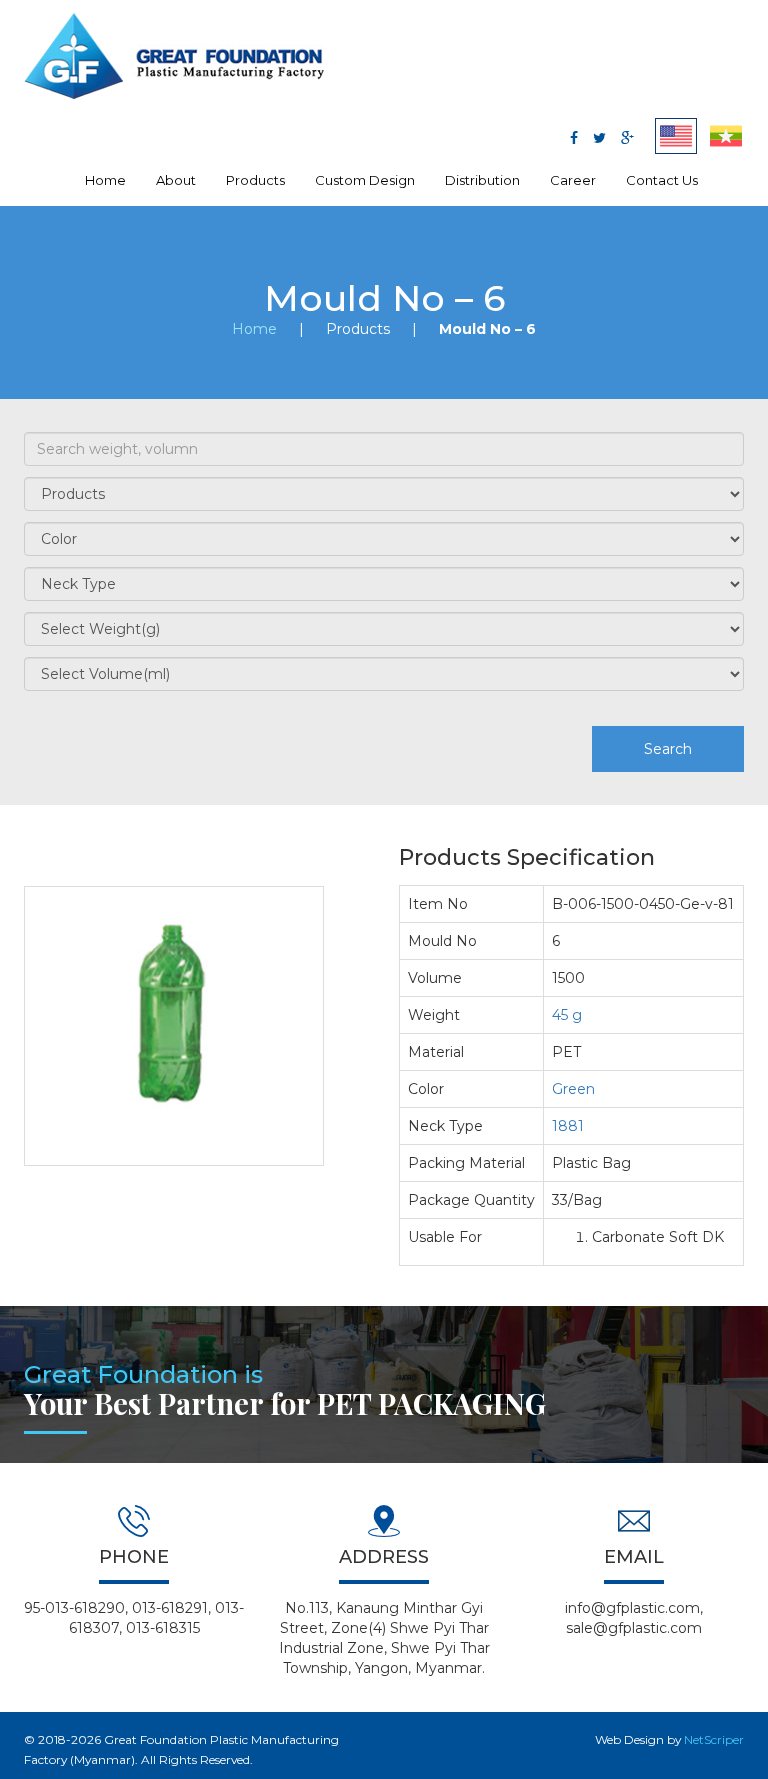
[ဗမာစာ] (726, 136)
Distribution (482, 180)
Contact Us (662, 180)
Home (105, 180)
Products (255, 180)
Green (573, 1089)
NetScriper (714, 1739)
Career (573, 180)
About (176, 180)
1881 (568, 1126)
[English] (676, 136)
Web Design (629, 1739)
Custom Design (365, 180)
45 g (567, 1015)
